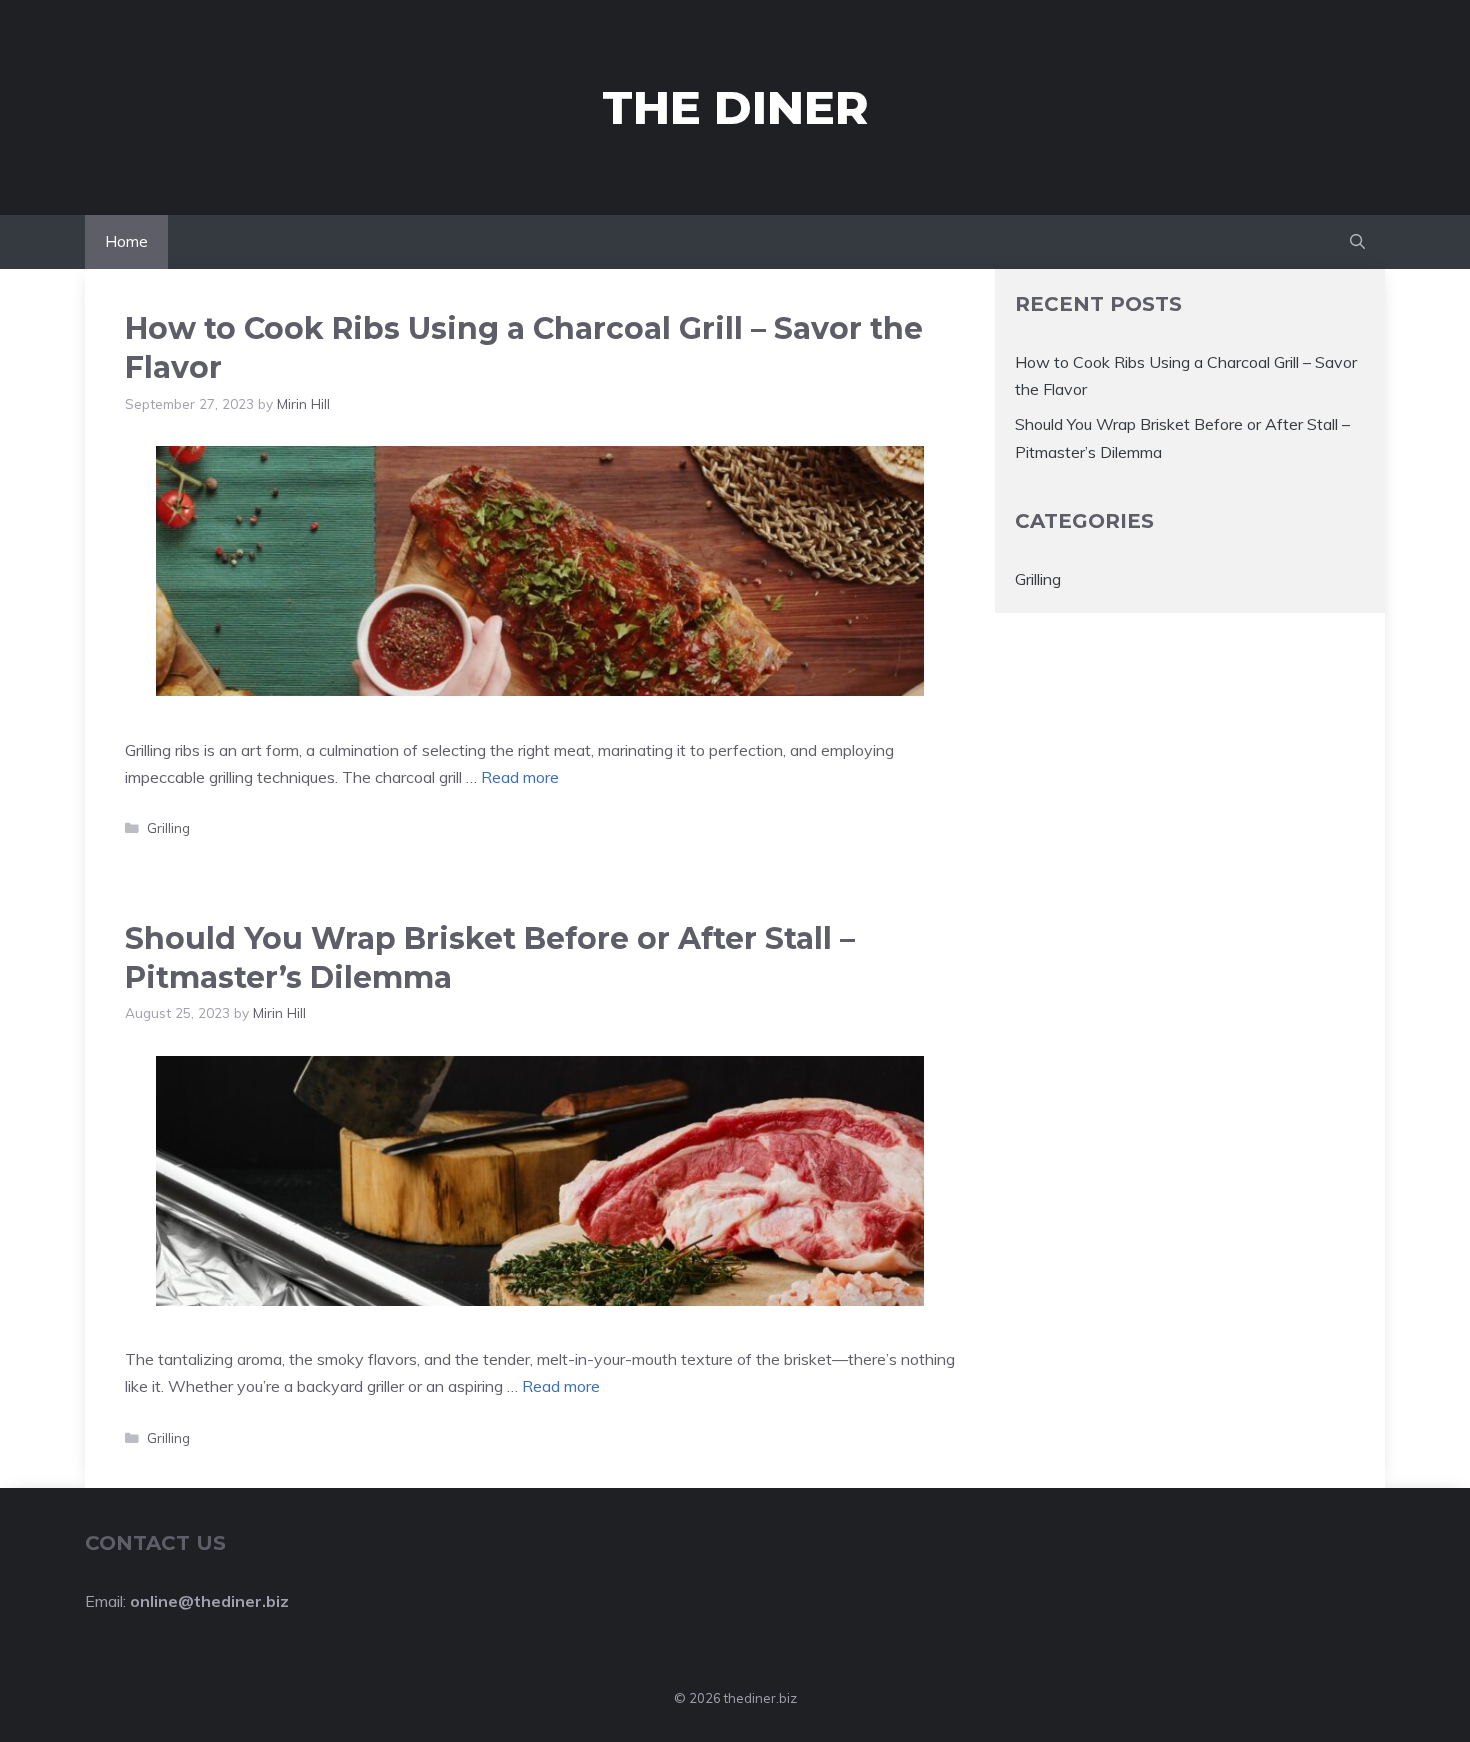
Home (126, 241)
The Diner (735, 107)
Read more (520, 777)
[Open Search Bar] (1357, 242)
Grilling (168, 827)
